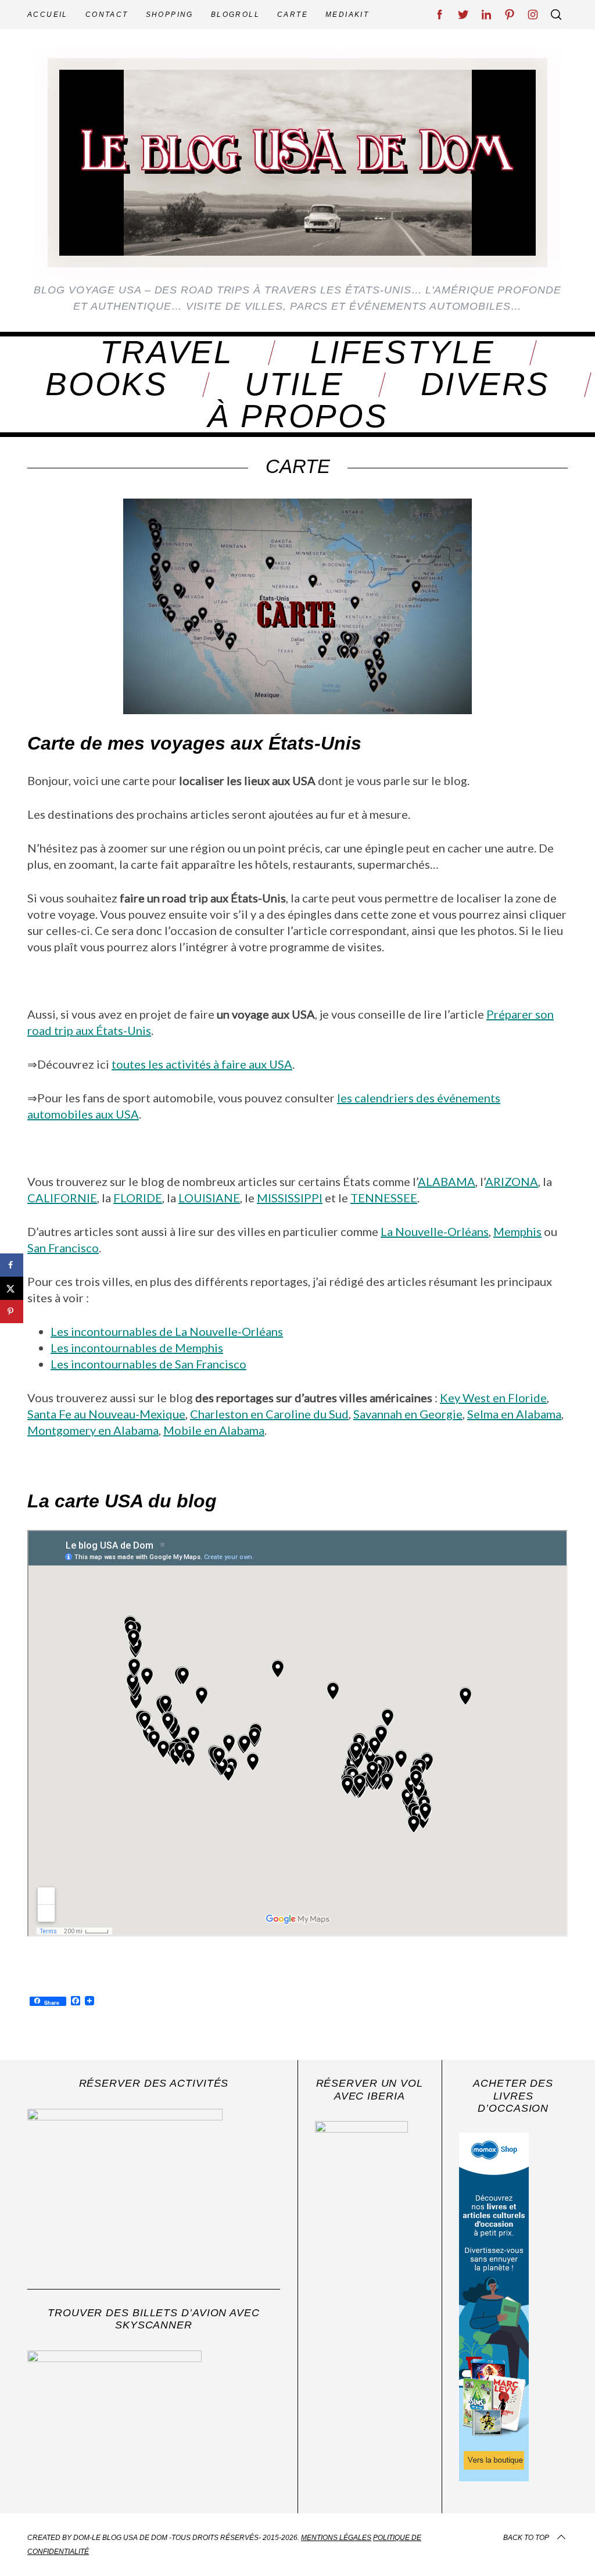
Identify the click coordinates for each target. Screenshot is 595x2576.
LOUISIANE (209, 1198)
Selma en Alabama (514, 1414)
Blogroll (235, 15)
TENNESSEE (384, 1198)
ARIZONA (512, 1181)
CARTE (293, 15)
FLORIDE (138, 1198)
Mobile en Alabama (214, 1430)
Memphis (517, 1231)
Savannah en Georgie (408, 1414)
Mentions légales (336, 2538)
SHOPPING (170, 15)
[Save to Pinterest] (12, 1312)
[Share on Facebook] (12, 1265)
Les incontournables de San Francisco (148, 1364)
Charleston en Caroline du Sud (269, 1414)
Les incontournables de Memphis (137, 1348)
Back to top (526, 2538)
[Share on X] (12, 1288)
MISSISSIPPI (290, 1198)
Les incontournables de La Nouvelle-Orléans (167, 1331)
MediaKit (347, 15)
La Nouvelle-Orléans (435, 1231)
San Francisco (63, 1248)
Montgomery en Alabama (93, 1430)
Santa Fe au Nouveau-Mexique (106, 1414)
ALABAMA (447, 1181)
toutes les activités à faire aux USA (202, 1064)
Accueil (48, 15)
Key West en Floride (493, 1398)
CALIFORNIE (62, 1198)
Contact (107, 15)
